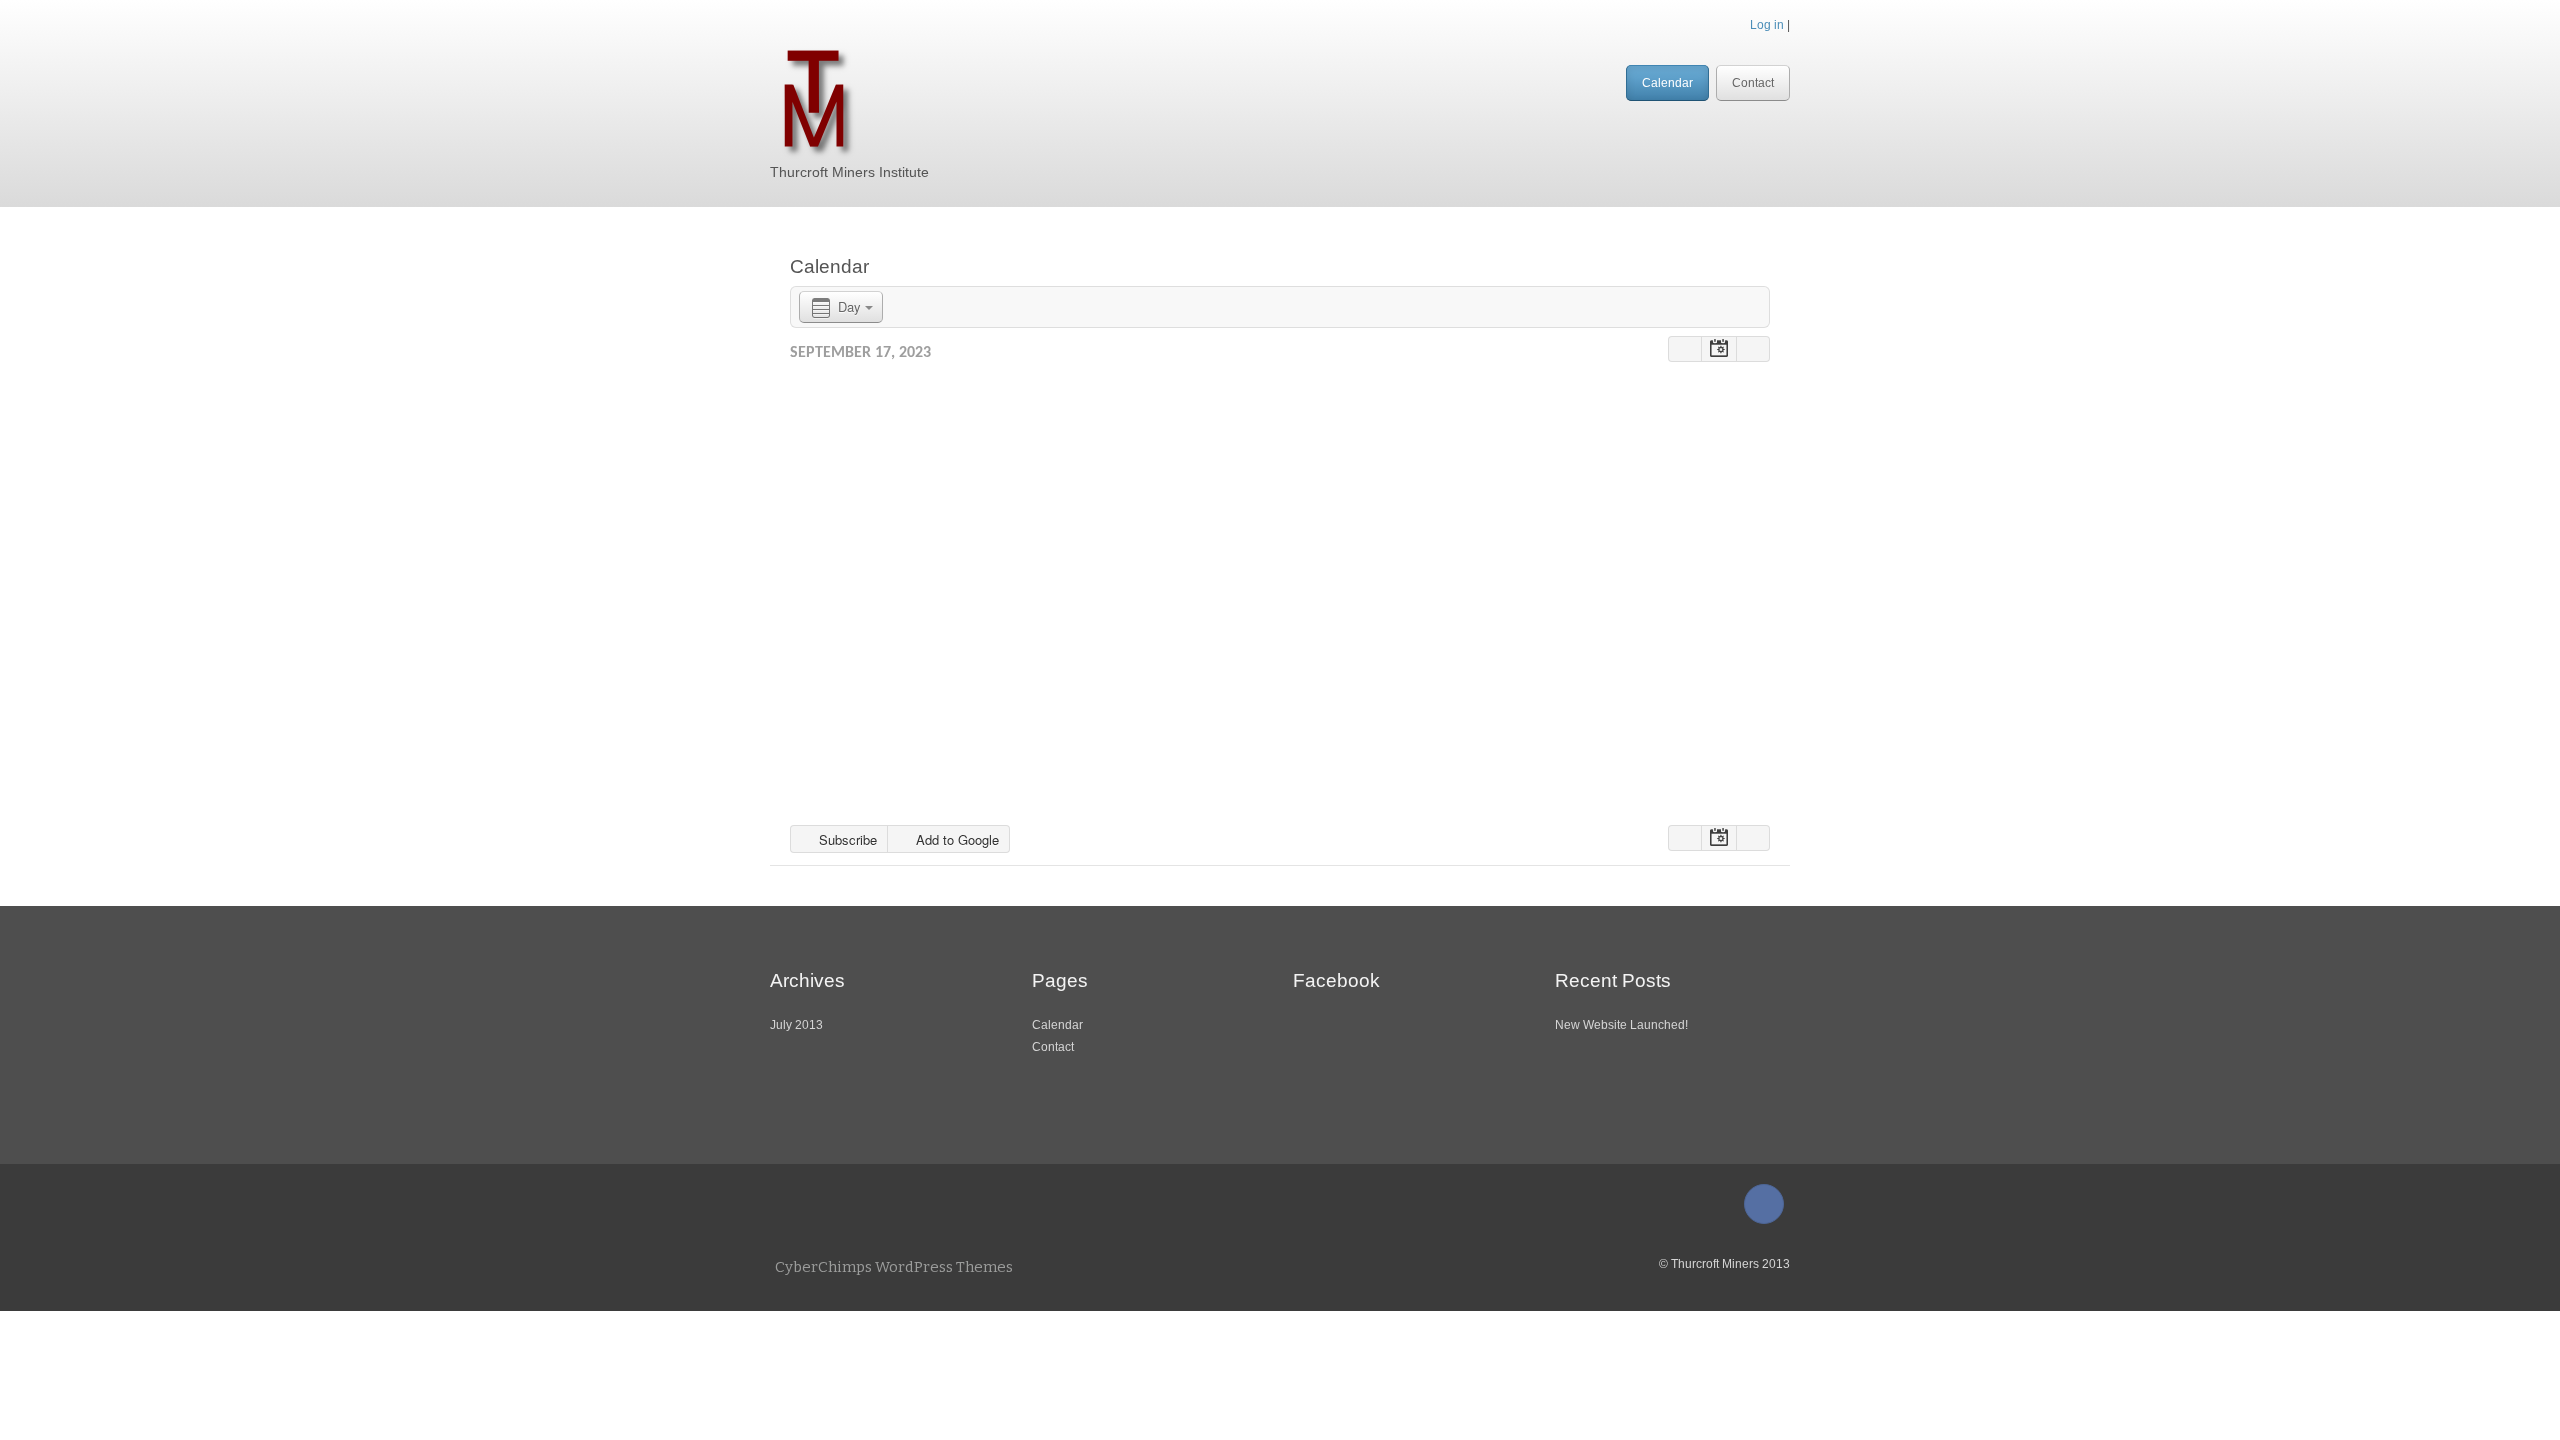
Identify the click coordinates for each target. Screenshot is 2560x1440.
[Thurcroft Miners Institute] (814, 98)
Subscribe (846, 839)
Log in (1767, 25)
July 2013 (796, 1025)
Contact (1753, 83)
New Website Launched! (1621, 1025)
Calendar (1667, 83)
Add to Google (955, 839)
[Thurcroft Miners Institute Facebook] (1764, 1204)
